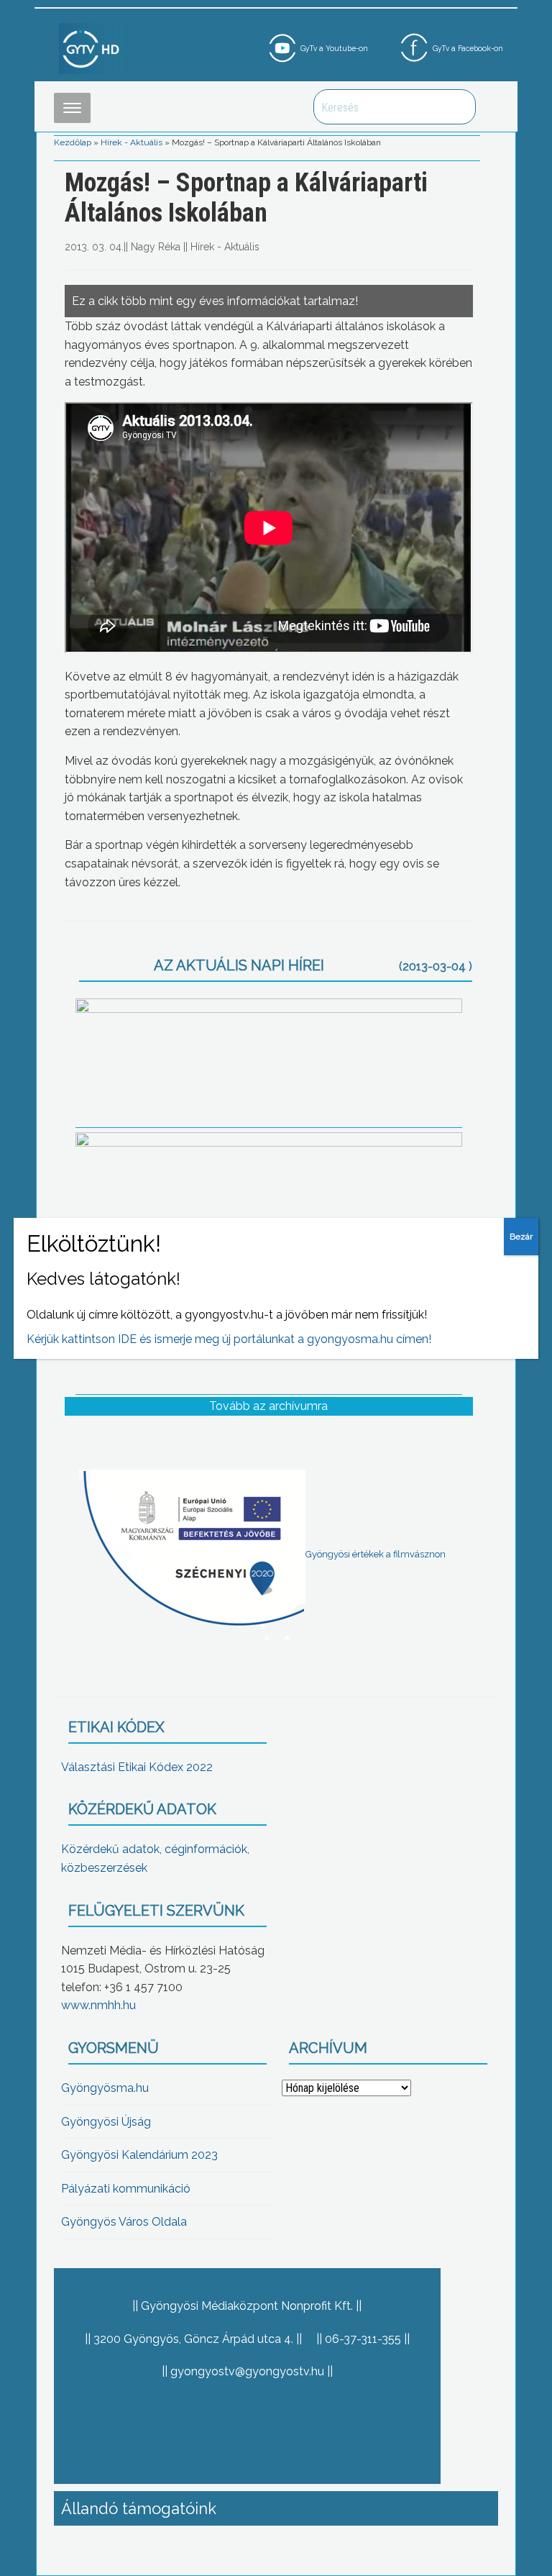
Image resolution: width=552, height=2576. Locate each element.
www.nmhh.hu (98, 2005)
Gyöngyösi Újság (106, 2122)
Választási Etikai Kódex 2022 (137, 1767)
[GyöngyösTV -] (91, 48)
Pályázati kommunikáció (126, 2189)
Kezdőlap (73, 142)
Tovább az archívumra (268, 1406)
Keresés (457, 107)
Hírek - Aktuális (132, 142)
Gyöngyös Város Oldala (124, 2222)
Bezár (521, 1237)
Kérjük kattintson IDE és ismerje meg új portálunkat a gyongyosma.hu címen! (229, 1339)
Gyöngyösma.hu (105, 2088)
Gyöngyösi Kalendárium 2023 (139, 2155)
